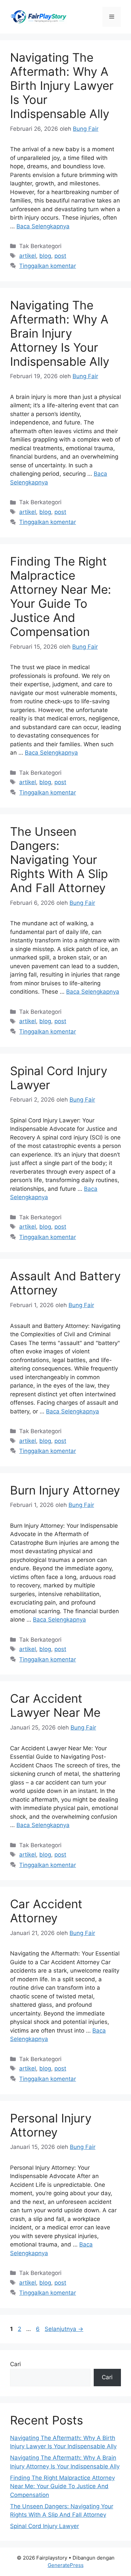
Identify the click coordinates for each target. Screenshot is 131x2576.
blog (45, 256)
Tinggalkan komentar (48, 266)
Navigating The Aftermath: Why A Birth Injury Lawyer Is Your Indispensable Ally (62, 85)
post (60, 256)
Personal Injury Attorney (51, 2125)
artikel (28, 256)
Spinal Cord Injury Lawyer (45, 2526)
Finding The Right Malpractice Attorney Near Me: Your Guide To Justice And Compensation (61, 596)
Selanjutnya (64, 2329)
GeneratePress (66, 2565)
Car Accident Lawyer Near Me (55, 1705)
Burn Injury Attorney (65, 1490)
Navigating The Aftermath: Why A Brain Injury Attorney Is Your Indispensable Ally (60, 333)
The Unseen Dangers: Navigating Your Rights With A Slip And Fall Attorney (59, 860)
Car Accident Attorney (46, 1911)
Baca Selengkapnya (43, 226)
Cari (15, 2364)
